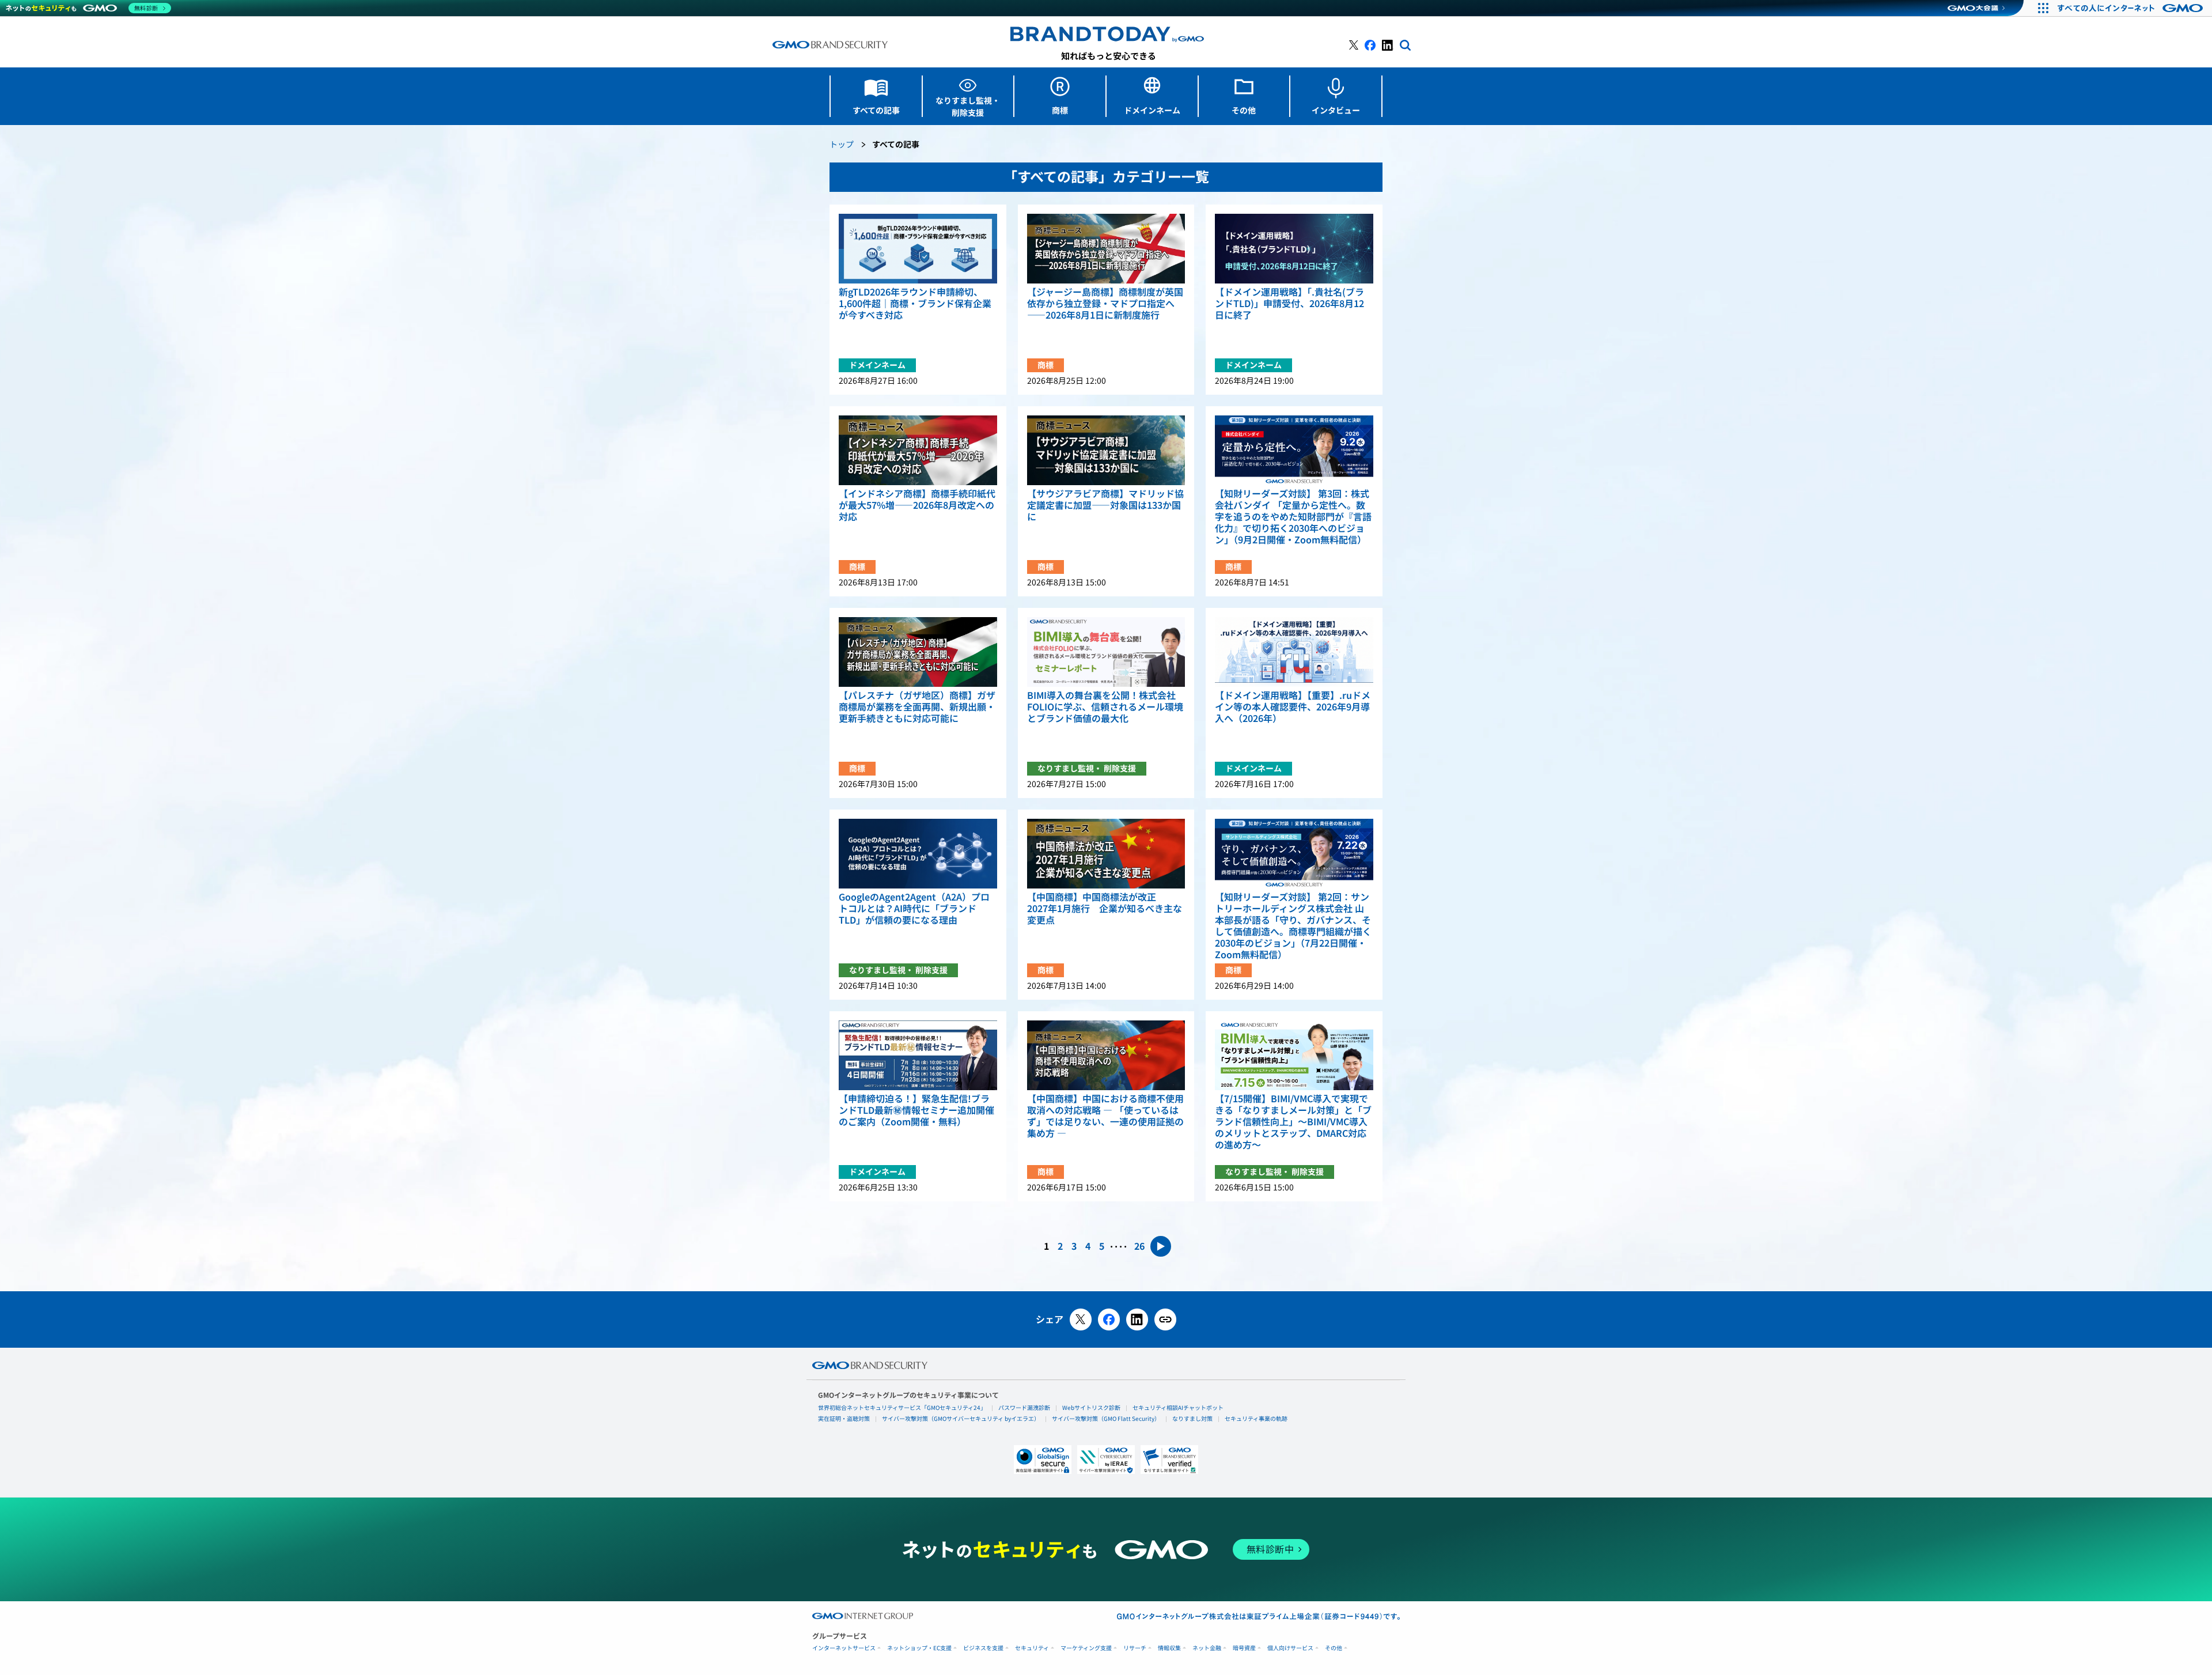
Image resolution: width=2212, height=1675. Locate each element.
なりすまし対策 (1192, 1419)
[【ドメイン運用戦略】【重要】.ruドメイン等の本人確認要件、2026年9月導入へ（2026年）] (1294, 652)
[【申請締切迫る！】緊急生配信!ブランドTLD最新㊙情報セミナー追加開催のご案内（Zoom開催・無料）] (918, 1055)
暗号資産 (1244, 1648)
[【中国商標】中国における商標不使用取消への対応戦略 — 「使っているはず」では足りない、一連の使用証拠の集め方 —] (1106, 1055)
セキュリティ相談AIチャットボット (1178, 1408)
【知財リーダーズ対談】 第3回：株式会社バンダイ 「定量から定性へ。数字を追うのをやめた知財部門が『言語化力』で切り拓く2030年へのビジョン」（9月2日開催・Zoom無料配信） (1293, 517)
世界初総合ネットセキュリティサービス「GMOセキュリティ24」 (902, 1408)
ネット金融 (1207, 1648)
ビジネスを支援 (983, 1648)
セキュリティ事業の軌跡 (1256, 1419)
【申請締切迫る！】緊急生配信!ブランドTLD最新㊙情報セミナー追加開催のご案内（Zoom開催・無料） (916, 1110)
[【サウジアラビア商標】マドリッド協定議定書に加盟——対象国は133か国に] (1106, 450)
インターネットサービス (844, 1648)
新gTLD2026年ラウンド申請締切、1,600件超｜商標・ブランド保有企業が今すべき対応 (915, 304)
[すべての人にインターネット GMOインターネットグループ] (2132, 8)
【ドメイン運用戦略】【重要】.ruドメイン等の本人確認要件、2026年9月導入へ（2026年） (1293, 707)
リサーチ (1135, 1648)
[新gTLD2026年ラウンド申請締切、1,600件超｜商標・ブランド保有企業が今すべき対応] (918, 249)
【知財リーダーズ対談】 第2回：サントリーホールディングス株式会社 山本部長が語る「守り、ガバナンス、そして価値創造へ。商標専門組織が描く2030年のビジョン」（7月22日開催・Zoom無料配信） (1293, 926)
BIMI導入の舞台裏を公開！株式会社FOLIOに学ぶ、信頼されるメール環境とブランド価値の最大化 (1105, 707)
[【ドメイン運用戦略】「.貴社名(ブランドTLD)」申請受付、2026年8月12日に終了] (1294, 249)
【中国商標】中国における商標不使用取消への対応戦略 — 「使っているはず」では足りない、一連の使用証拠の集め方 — (1105, 1116)
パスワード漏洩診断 (1024, 1408)
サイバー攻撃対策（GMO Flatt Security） (1106, 1419)
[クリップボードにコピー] (1165, 1319)
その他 (1334, 1648)
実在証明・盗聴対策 (844, 1419)
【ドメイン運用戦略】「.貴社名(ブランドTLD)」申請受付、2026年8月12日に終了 (1289, 304)
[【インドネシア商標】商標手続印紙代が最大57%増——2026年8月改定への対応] (918, 450)
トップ (842, 145)
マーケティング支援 (1086, 1648)
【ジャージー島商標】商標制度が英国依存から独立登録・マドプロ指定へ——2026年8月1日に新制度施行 (1105, 304)
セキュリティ (1032, 1648)
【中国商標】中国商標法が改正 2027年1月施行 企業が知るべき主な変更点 (1105, 909)
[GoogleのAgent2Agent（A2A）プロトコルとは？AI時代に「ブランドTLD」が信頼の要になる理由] (918, 854)
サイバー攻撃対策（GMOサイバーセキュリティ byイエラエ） (961, 1419)
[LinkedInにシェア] (1137, 1319)
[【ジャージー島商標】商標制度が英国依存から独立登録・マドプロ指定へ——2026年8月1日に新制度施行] (1106, 249)
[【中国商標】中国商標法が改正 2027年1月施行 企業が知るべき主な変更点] (1106, 854)
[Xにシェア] (1081, 1319)
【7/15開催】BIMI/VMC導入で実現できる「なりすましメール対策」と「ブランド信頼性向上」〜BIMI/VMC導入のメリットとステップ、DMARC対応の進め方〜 (1293, 1122)
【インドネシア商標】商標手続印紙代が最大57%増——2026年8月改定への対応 (917, 505)
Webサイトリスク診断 (1091, 1408)
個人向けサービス (1290, 1648)
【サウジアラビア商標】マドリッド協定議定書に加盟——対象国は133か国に (1105, 505)
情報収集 (1169, 1648)
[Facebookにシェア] (1109, 1319)
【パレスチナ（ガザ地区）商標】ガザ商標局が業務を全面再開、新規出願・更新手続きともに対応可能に (917, 707)
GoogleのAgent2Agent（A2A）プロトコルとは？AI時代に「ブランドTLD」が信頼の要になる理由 (914, 909)
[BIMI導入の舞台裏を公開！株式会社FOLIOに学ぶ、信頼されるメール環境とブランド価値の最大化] (1106, 652)
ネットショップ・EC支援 (919, 1648)
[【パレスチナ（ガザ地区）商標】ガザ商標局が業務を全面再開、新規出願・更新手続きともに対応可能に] (918, 652)
